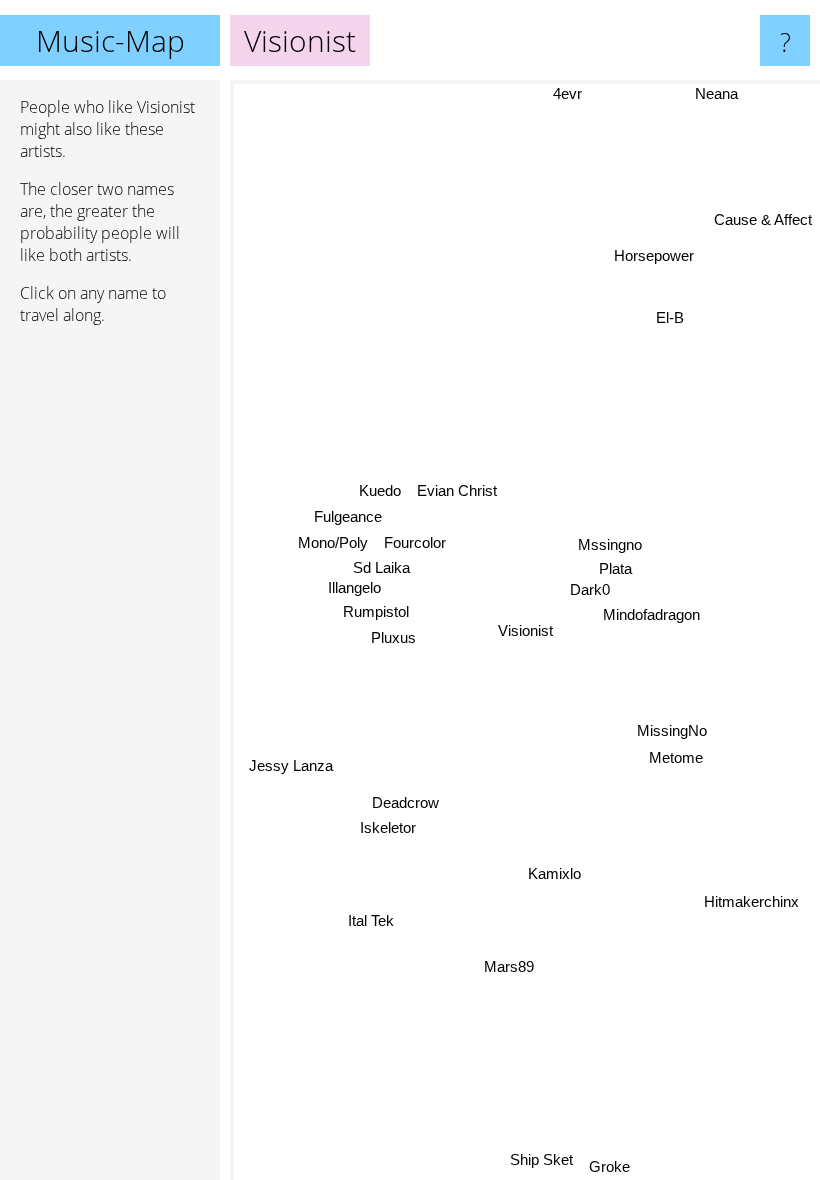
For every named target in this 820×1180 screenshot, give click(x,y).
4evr (574, 93)
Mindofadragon (651, 614)
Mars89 (509, 967)
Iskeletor (388, 829)
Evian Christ (457, 490)
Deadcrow (405, 804)
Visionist (525, 630)
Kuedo (380, 489)
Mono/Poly (333, 541)
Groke (610, 1166)
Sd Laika (382, 566)
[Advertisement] (110, 647)
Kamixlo (554, 873)
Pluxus (393, 636)
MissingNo (673, 730)
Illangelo (353, 586)
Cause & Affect (763, 219)
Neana (716, 93)
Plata (616, 569)
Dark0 (589, 589)
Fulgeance (348, 515)
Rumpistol (376, 610)
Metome (675, 757)
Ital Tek (370, 919)
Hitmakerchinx (750, 901)
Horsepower (653, 255)
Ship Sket (542, 1159)
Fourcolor (415, 541)
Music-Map (110, 40)
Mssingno (609, 544)
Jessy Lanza (290, 764)
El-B (669, 317)
